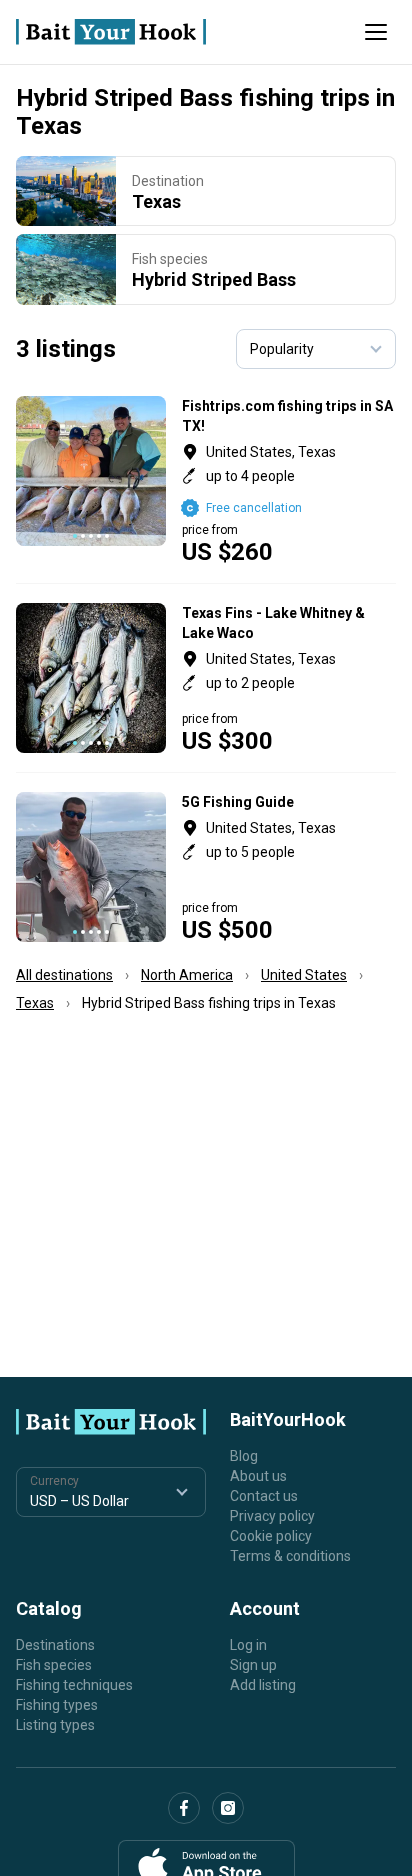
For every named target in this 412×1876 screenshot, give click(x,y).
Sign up (253, 1665)
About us (258, 1476)
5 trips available (289, 480)
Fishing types (57, 1705)
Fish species (54, 1665)
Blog (244, 1456)
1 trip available (289, 678)
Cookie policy (271, 1536)
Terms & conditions (290, 1556)
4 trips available (289, 867)
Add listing (263, 1685)
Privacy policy (272, 1516)
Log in (248, 1645)
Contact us (264, 1496)
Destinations (55, 1645)
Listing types (55, 1725)
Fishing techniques (74, 1685)
